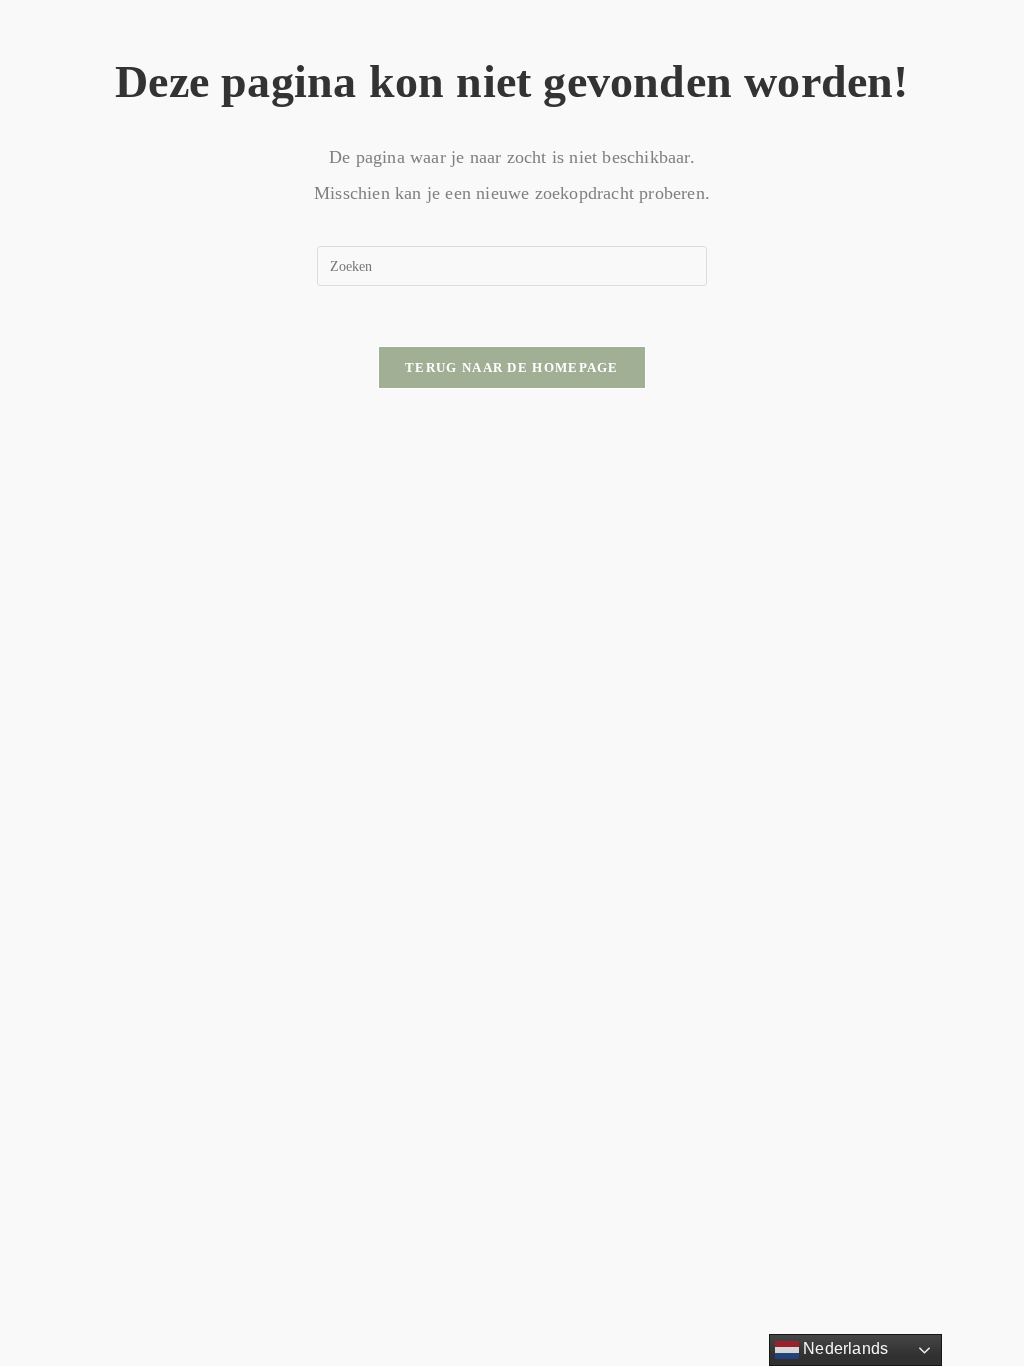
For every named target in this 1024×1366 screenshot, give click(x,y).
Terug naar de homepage (512, 367)
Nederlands (843, 1348)
